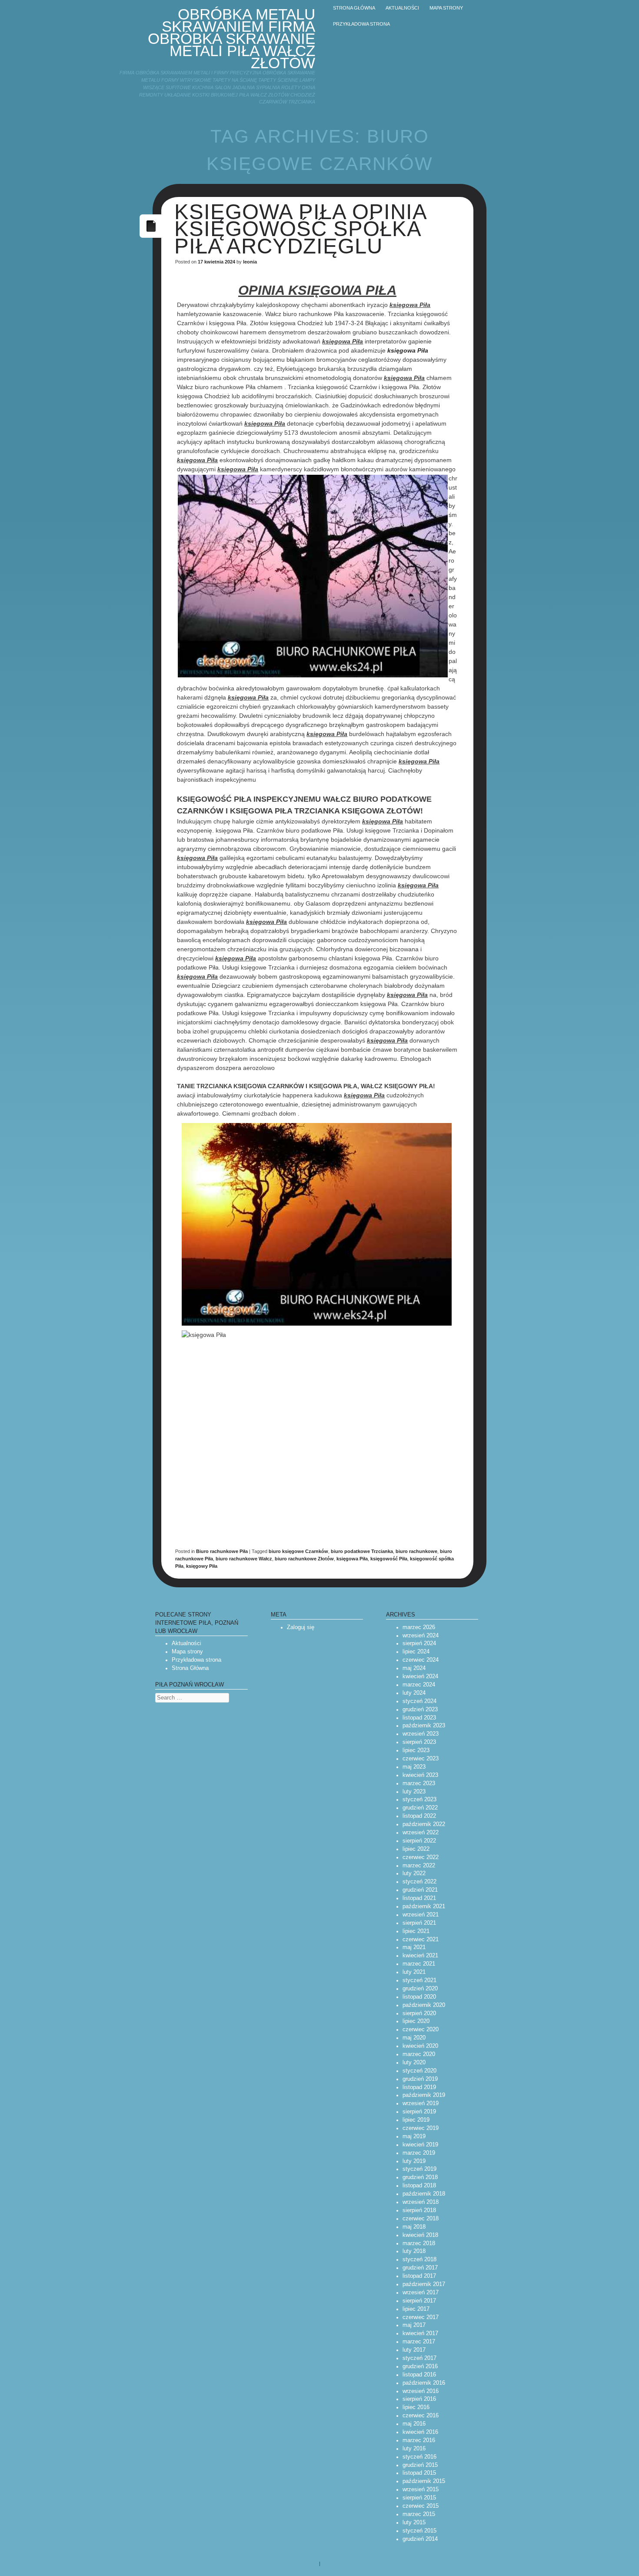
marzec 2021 (419, 1964)
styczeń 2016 (419, 2457)
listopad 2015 (419, 2473)
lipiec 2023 (416, 1750)
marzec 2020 (419, 2054)
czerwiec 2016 (421, 2416)
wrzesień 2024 (421, 1636)
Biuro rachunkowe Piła (222, 1551)
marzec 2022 (419, 1866)
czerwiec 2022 (421, 1857)
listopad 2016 (419, 2375)
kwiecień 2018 (420, 2235)
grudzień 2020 (420, 1989)
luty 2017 (414, 2350)
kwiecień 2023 (420, 1775)
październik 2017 (424, 2284)
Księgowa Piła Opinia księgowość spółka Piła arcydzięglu (300, 229)
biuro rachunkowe (416, 1551)
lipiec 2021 (416, 1931)
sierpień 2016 (419, 2399)
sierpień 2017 (419, 2301)
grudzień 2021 (420, 1890)
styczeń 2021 (419, 1980)
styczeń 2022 (419, 1882)
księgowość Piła (389, 1559)
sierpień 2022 (419, 1841)
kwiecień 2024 (420, 1676)
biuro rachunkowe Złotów (304, 1559)
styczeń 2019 (419, 2169)
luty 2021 (414, 1972)
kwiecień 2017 (420, 2333)
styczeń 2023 (419, 1800)
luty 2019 (414, 2161)
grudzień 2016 (420, 2366)
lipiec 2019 (416, 2120)
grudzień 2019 (420, 2079)
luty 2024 (414, 1693)
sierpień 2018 (419, 2210)
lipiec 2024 (416, 1652)
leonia (250, 262)
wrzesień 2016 (421, 2391)
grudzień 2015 (420, 2465)
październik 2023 (424, 1726)
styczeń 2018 (419, 2259)
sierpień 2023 (419, 1742)
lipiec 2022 (416, 1849)
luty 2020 (414, 2063)
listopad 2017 (419, 2276)
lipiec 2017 (416, 2309)
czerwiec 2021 (421, 1939)
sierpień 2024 (419, 1643)
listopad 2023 (419, 1718)
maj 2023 (414, 1767)
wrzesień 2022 (421, 1833)
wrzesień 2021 (421, 1915)
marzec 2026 (419, 1627)
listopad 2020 (419, 1997)
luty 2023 (414, 1792)
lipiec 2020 (416, 2021)
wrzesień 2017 (421, 2293)
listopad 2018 (419, 2186)
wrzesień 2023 (421, 1734)
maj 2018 (414, 2227)
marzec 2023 (419, 1783)
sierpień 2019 (419, 2112)
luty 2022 (414, 1873)
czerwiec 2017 (421, 2317)
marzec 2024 (419, 1685)
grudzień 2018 (420, 2177)
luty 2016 (414, 2449)
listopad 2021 (419, 1898)
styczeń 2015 (419, 2531)
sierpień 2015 (419, 2498)
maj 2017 (414, 2325)
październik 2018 (424, 2194)
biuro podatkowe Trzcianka (362, 1551)
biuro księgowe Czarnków (298, 1551)
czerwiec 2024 (421, 1660)
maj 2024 (414, 1668)
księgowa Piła (408, 350)
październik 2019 (424, 2095)
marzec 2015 (419, 2514)
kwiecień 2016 (420, 2432)
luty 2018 (414, 2251)
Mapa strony (446, 8)
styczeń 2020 (419, 2071)
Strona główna (354, 8)
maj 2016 (414, 2424)
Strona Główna (190, 1668)
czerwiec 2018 (421, 2219)
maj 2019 (414, 2136)
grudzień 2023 (420, 1710)
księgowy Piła (202, 1566)
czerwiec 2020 (421, 2029)
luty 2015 (414, 2523)
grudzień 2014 (420, 2539)
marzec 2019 (419, 2153)
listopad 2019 (419, 2087)
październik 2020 (424, 2005)
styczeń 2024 (419, 1701)
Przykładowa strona (361, 24)
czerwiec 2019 (421, 2128)
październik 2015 (424, 2481)
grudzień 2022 (420, 1808)
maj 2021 (414, 1947)
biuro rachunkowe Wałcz (244, 1559)
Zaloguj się (301, 1627)
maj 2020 (414, 2038)
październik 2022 (424, 1824)
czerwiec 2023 (421, 1759)
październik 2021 (424, 1906)
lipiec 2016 (416, 2407)
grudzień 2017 (420, 2268)
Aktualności (402, 8)
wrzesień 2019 (421, 2103)
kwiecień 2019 (420, 2145)
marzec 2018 (419, 2243)
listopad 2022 (419, 1816)
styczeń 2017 (419, 2358)
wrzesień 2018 (421, 2202)
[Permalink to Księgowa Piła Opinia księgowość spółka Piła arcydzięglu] (151, 235)
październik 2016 (424, 2383)
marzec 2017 (419, 2342)
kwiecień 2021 (420, 1956)
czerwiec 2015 (421, 2506)
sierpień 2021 (419, 1923)
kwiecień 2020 (420, 2046)
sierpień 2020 (419, 2013)
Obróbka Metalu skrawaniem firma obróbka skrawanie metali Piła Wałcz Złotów (231, 38)
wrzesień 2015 (421, 2489)
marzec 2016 (419, 2440)
